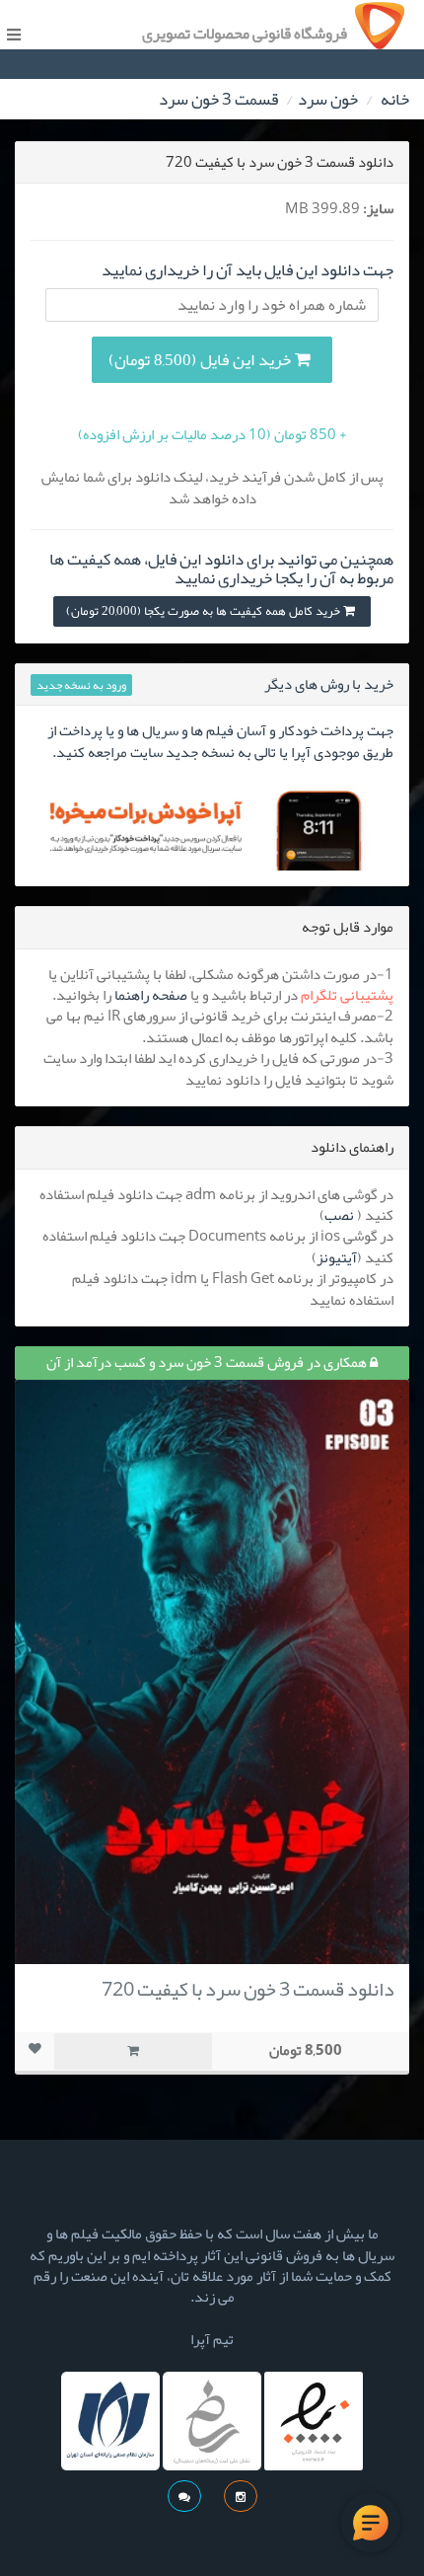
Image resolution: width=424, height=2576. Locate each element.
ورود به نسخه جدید (81, 685)
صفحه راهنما (151, 995)
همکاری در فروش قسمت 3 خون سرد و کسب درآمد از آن (208, 1362)
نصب (339, 1215)
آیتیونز (337, 1257)
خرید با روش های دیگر (329, 684)
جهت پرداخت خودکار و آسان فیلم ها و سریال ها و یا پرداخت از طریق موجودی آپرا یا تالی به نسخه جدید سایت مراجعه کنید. (220, 741)
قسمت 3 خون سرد (218, 99)
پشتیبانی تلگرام (347, 995)
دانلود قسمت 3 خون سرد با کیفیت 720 (248, 1989)
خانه (395, 99)
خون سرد (328, 99)
